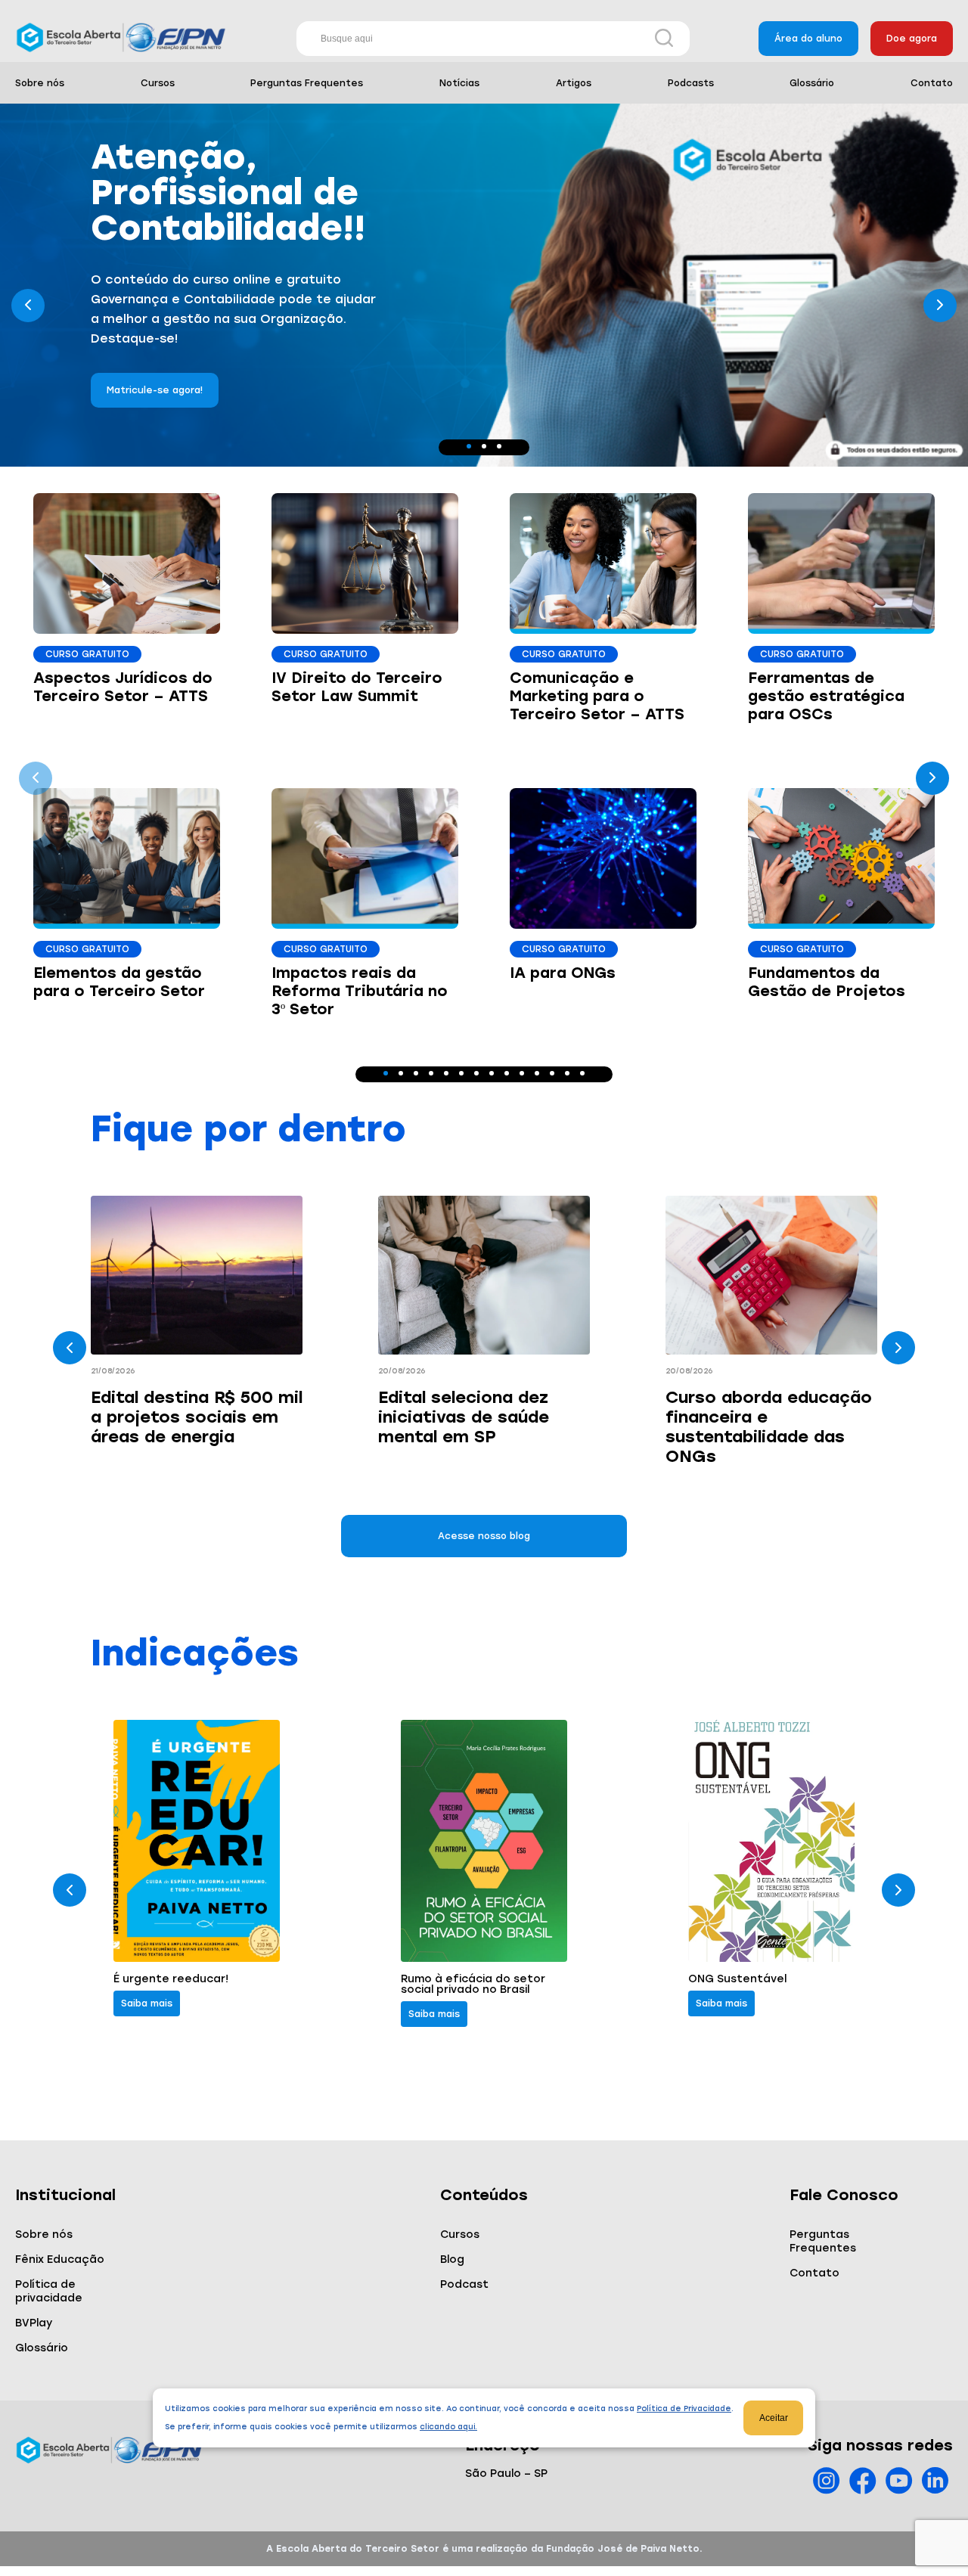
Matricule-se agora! (155, 358)
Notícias (459, 83)
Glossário (812, 83)
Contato (932, 83)
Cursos (158, 83)
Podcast (464, 2284)
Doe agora (912, 39)
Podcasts (691, 83)
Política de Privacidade (684, 2408)
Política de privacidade (49, 2291)
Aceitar (774, 2418)
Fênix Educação (60, 2259)
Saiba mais (147, 2003)
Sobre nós (40, 83)
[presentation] (28, 306)
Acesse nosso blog (484, 1536)
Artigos (574, 83)
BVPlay (34, 2323)
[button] (469, 446)
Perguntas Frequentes (307, 83)
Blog (452, 2259)
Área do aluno (808, 39)
